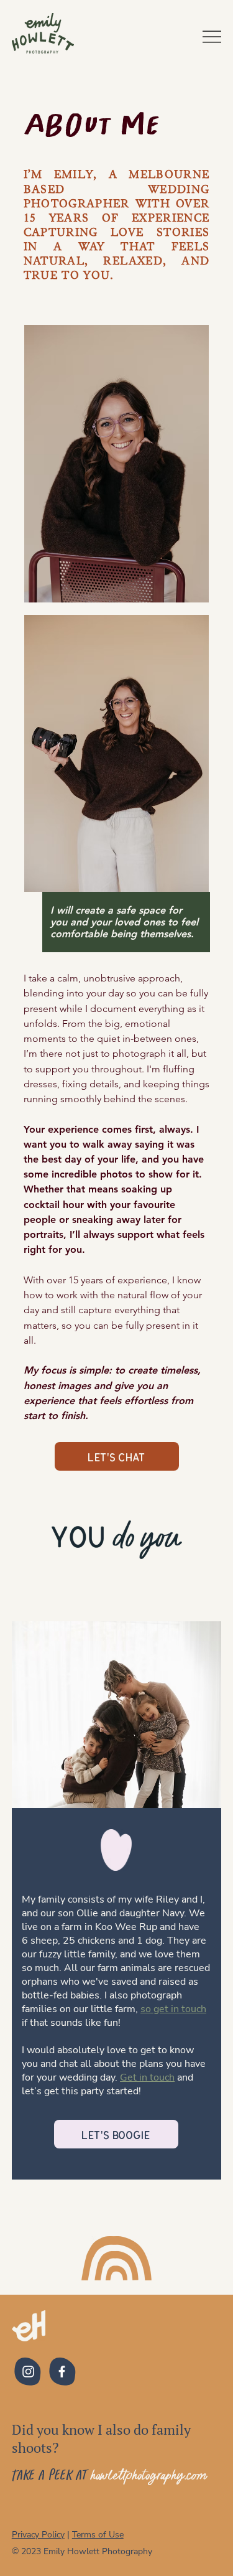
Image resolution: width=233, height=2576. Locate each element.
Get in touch (147, 2077)
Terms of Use (98, 2535)
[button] (117, 1456)
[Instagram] (28, 2372)
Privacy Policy (38, 2535)
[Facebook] (62, 2372)
